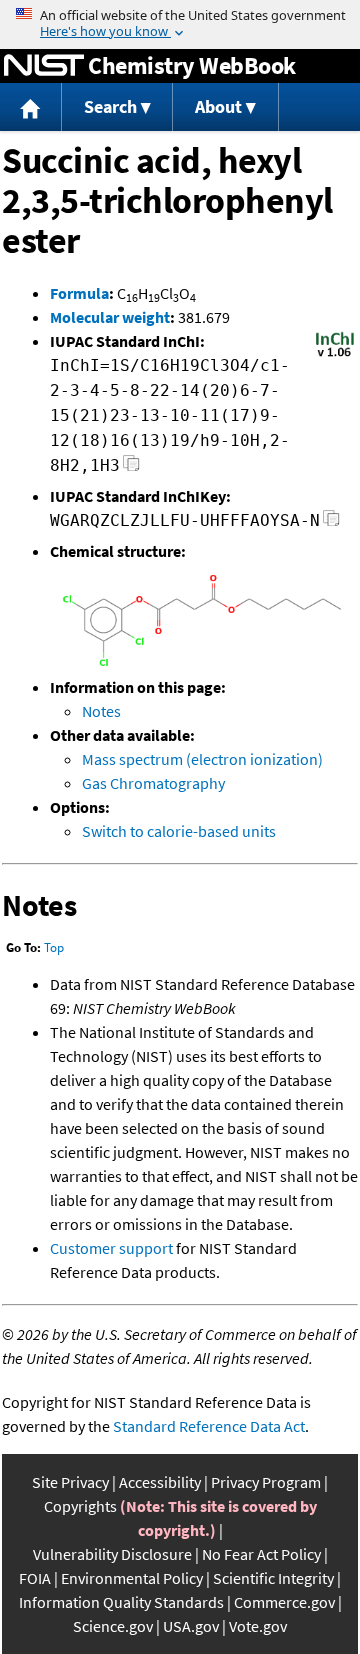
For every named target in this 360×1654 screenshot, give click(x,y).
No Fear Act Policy (261, 1554)
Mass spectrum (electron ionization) (202, 759)
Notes (101, 711)
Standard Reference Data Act (209, 1426)
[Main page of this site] (31, 107)
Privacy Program (266, 1482)
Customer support (111, 1248)
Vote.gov (258, 1626)
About (218, 106)
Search (110, 106)
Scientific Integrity (273, 1578)
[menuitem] (31, 107)
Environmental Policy (132, 1578)
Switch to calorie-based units (179, 831)
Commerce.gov (284, 1602)
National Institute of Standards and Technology (44, 66)
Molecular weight (110, 317)
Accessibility (160, 1482)
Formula (79, 293)
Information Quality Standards (121, 1602)
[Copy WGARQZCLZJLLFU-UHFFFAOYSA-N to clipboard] (331, 523)
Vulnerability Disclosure (112, 1554)
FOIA (35, 1578)
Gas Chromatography (153, 783)
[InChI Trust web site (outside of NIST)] (335, 355)
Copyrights (80, 1506)
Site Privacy (70, 1482)
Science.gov (113, 1626)
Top (54, 947)
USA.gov (191, 1626)
